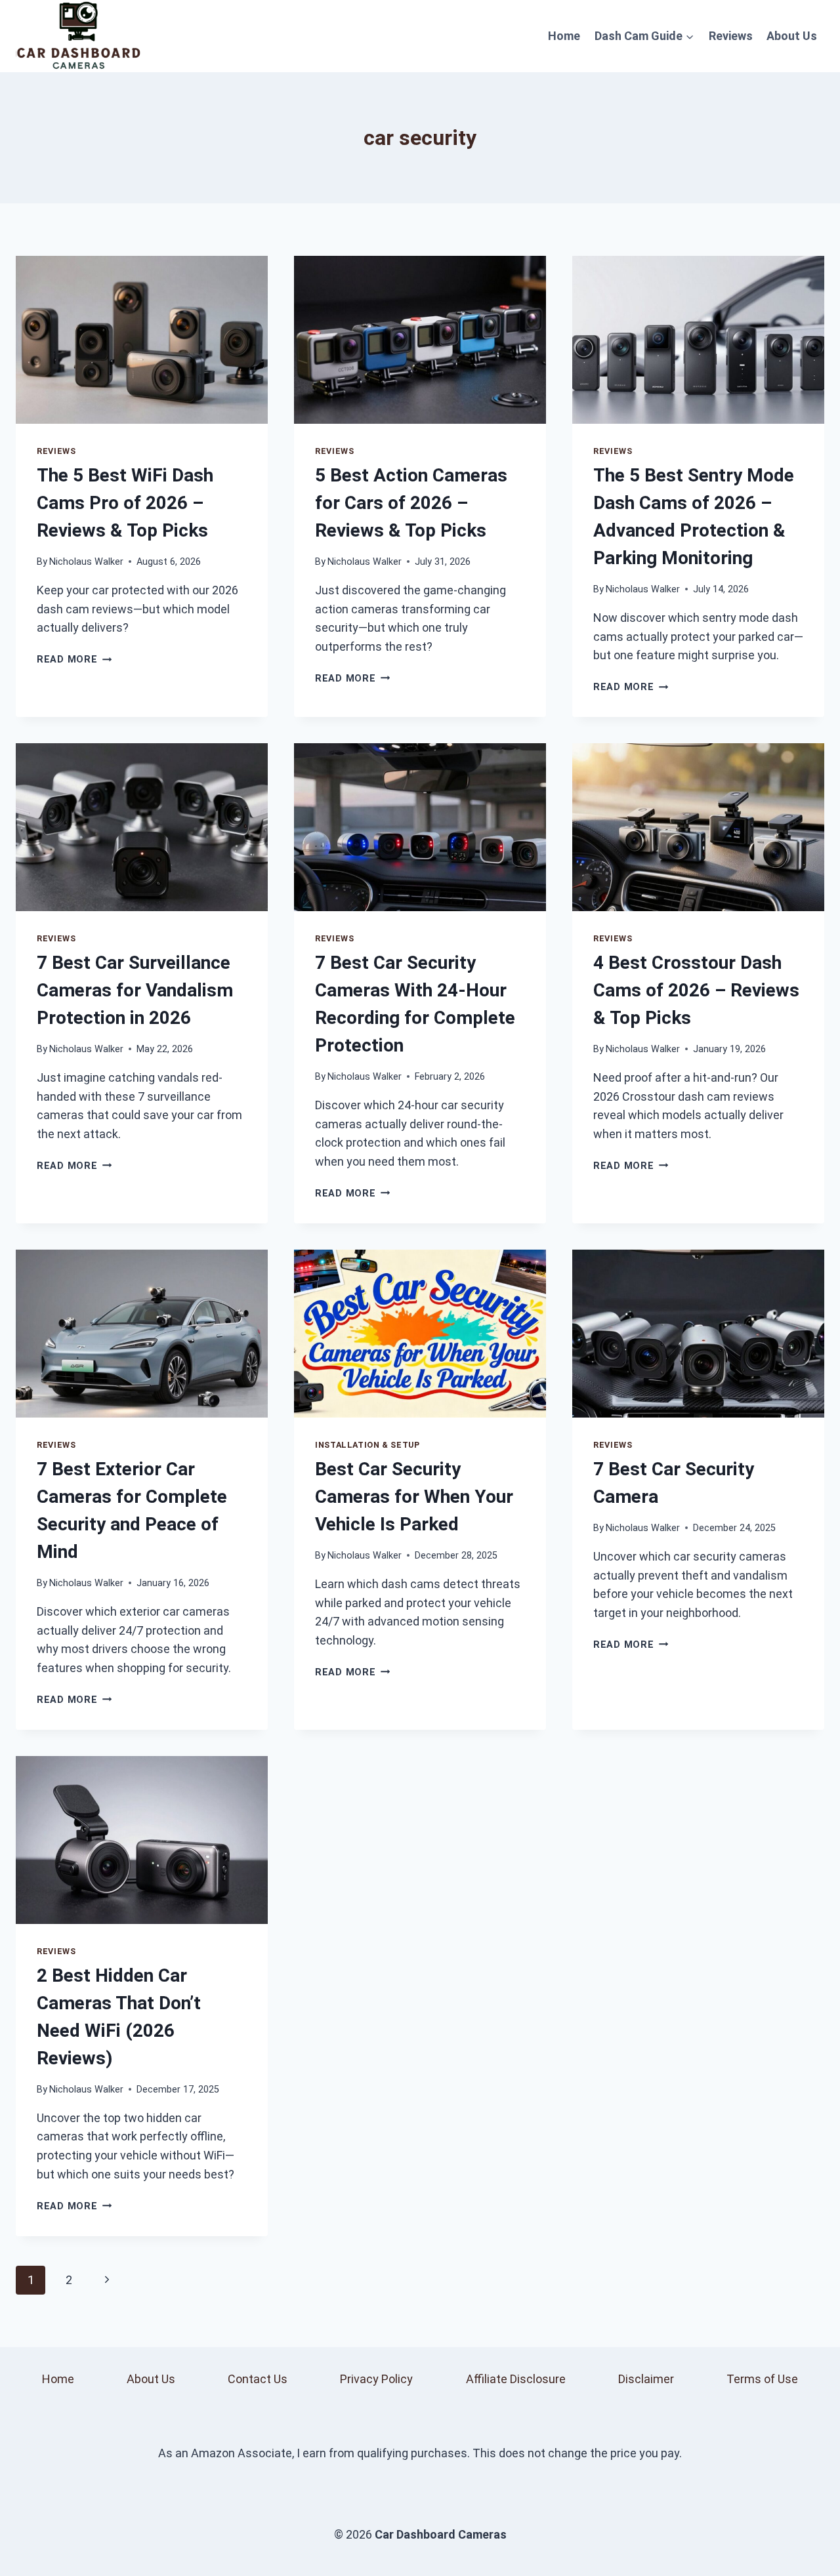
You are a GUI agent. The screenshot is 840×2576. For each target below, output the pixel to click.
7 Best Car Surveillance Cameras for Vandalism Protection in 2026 (135, 990)
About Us (792, 36)
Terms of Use (762, 2379)
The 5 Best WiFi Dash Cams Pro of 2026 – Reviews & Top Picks (125, 503)
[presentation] (142, 340)
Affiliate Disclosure (516, 2379)
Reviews (731, 36)
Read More (74, 660)
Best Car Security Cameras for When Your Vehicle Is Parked (414, 1497)
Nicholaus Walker (86, 562)
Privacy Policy (376, 2379)
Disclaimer (646, 2379)
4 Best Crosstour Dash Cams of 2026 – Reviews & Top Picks (696, 990)
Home (564, 36)
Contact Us (258, 2379)
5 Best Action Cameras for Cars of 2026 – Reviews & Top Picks (411, 503)
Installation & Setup (367, 1445)
